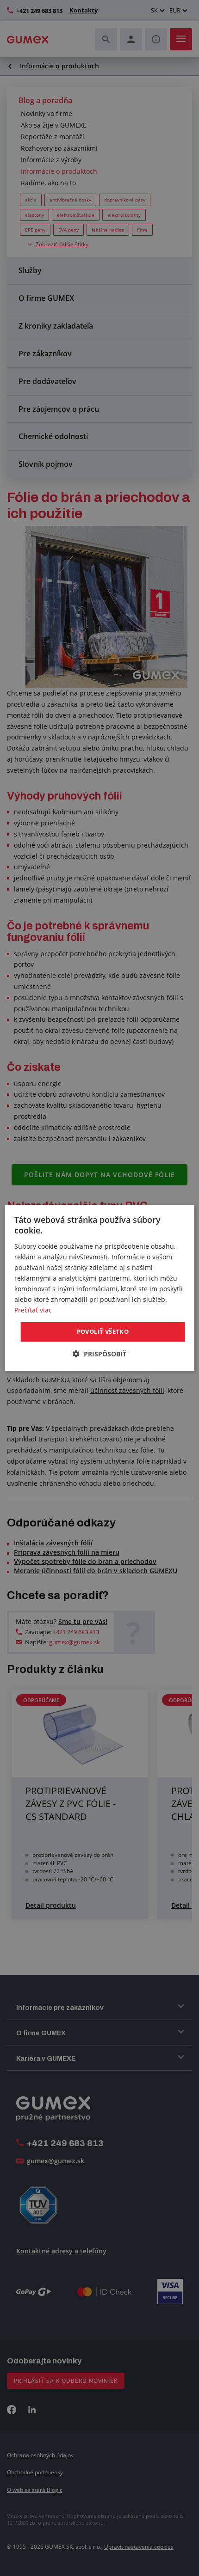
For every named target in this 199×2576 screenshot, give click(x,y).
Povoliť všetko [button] (103, 1331)
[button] (99, 1354)
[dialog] (100, 1288)
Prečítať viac (33, 1310)
